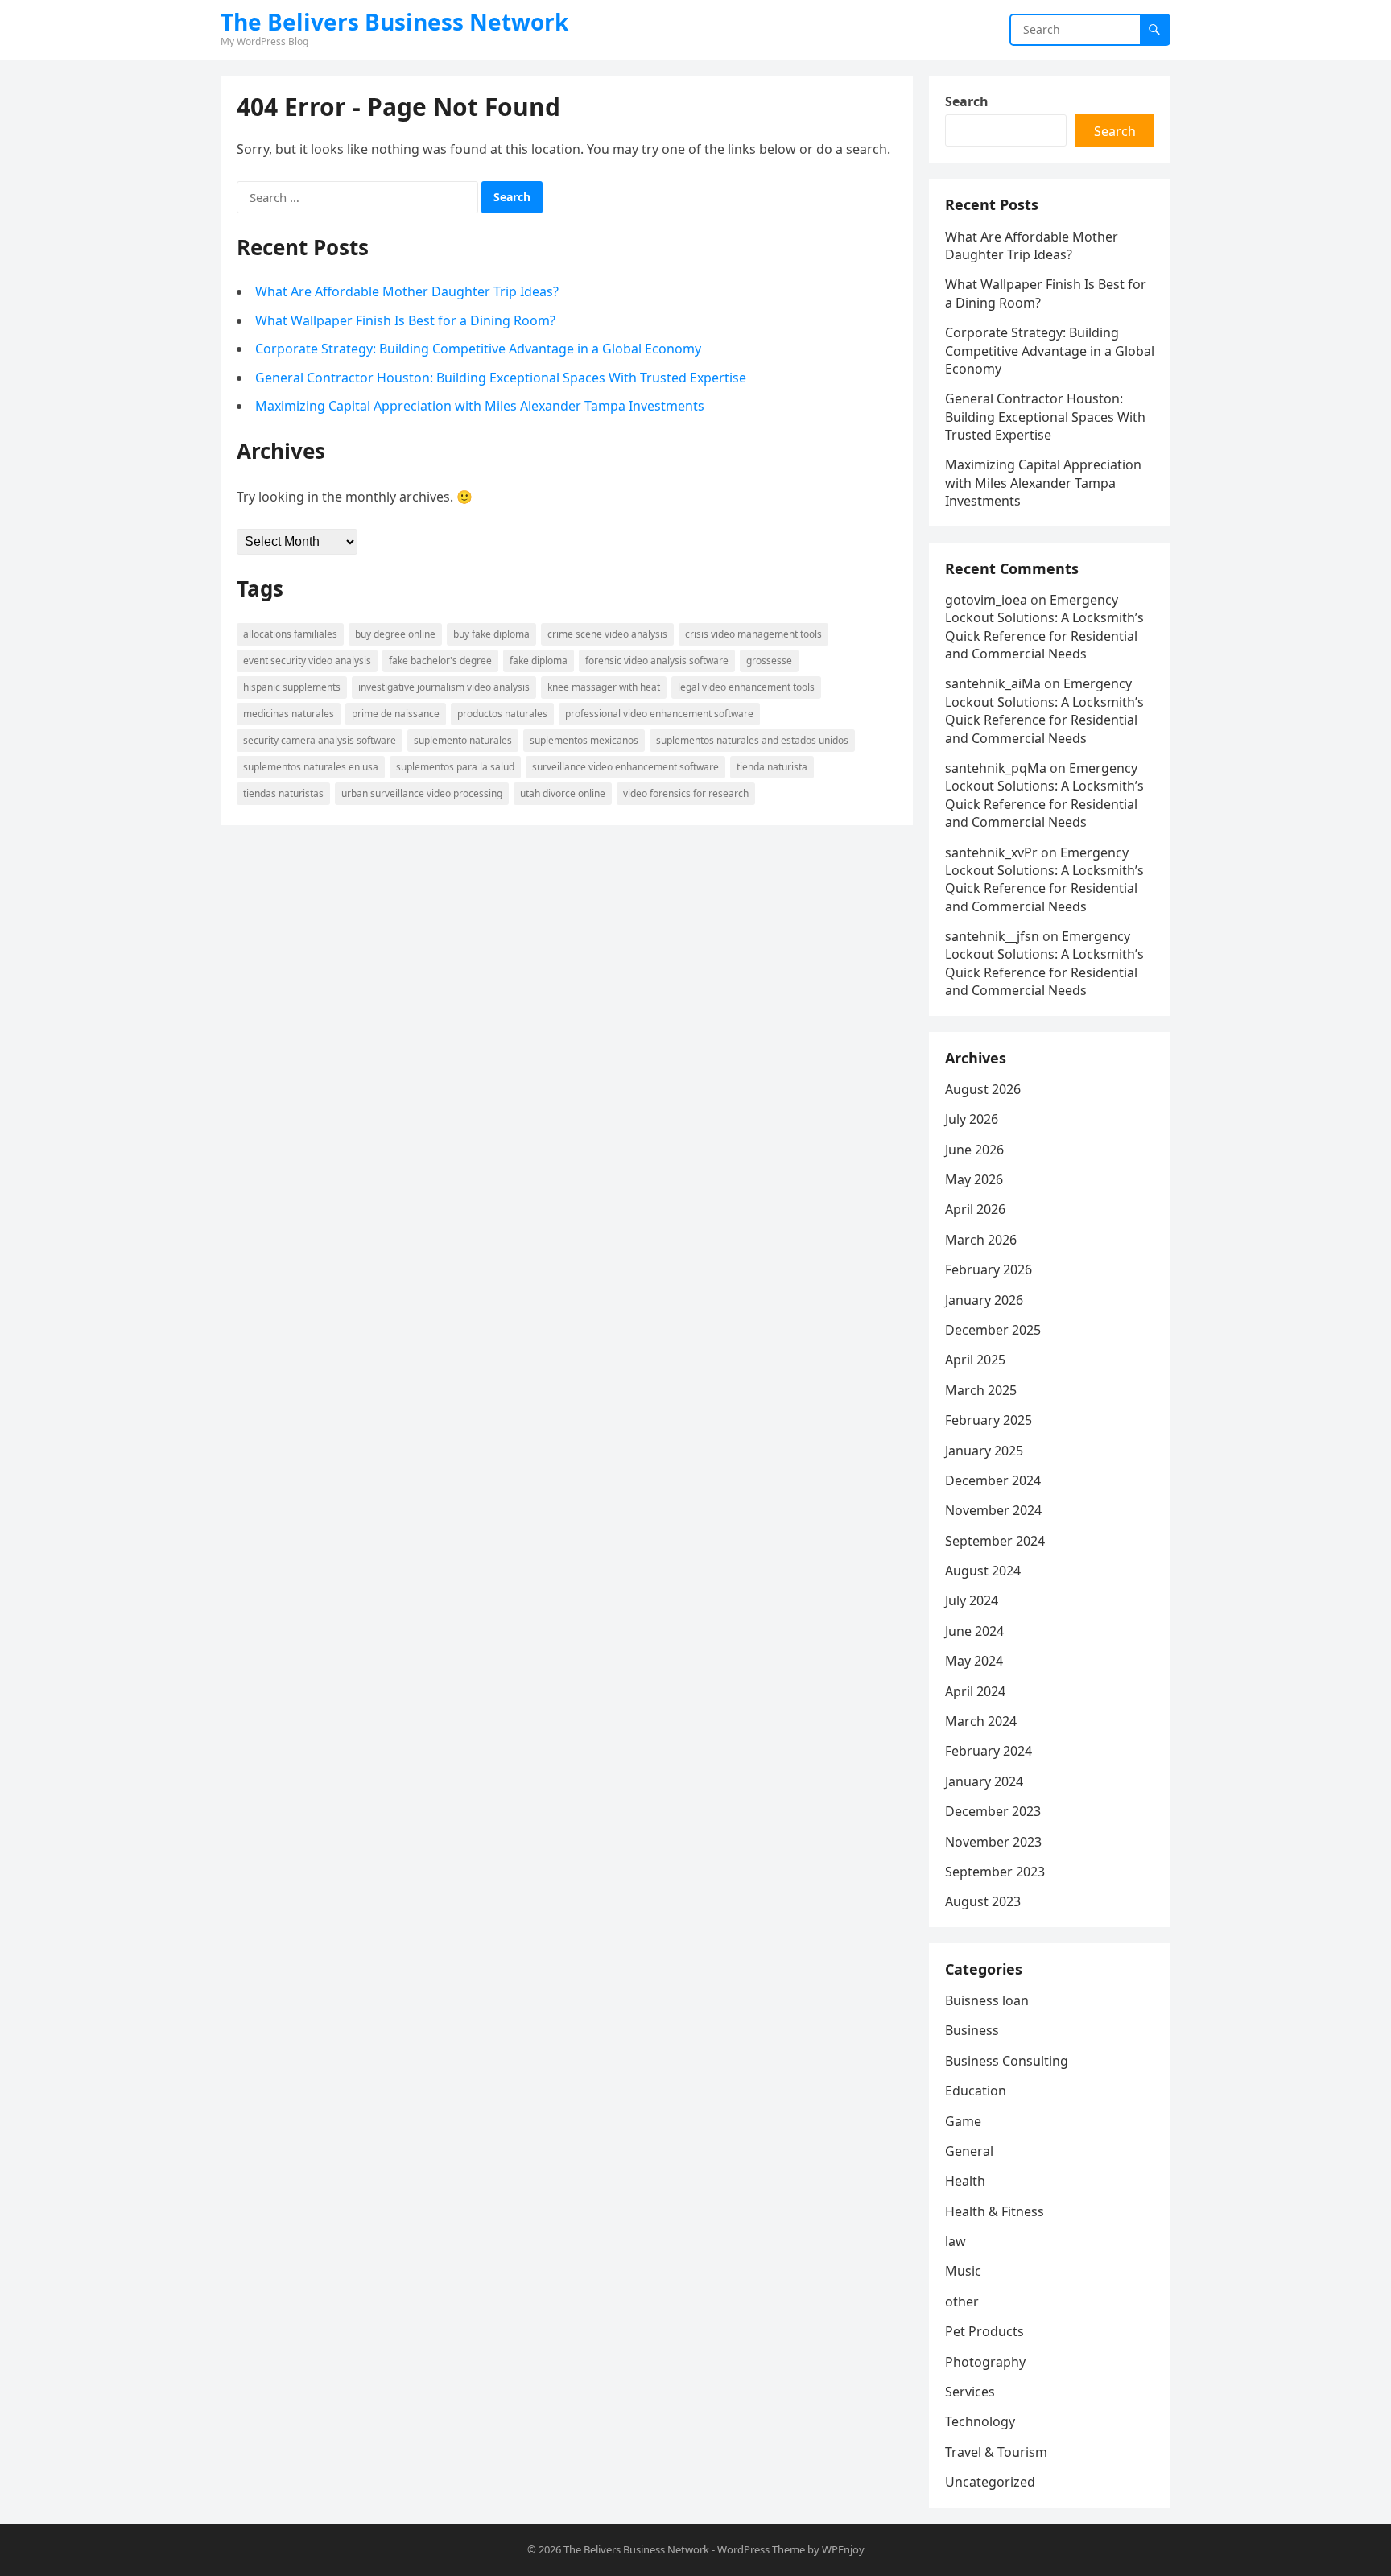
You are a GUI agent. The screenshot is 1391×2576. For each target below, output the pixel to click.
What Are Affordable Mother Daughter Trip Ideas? (407, 291)
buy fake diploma (491, 634)
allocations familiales (290, 634)
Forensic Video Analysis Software (657, 661)
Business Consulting (1007, 2061)
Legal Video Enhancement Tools (746, 687)
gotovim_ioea (986, 600)
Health (965, 2181)
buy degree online (395, 634)
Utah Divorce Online (563, 793)
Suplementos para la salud (455, 767)
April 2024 (975, 1691)
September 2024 (995, 1541)
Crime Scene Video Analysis (607, 634)
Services (970, 2392)
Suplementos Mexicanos (584, 740)
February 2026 (989, 1269)
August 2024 (983, 1571)
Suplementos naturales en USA (311, 767)
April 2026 (975, 1209)
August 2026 (983, 1089)
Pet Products (984, 2331)
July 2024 (972, 1600)
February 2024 (989, 1751)
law (956, 2241)
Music (963, 2271)
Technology (980, 2421)
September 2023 (995, 1872)
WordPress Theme (761, 2549)
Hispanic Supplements (292, 687)
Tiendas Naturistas (283, 793)
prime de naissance (396, 714)
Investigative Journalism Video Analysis (444, 687)
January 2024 (984, 1781)
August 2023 (983, 1901)
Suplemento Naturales (463, 740)
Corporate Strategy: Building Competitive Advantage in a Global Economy (478, 349)
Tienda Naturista (772, 767)
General (969, 2151)
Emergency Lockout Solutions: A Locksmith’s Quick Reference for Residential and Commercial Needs (1044, 627)
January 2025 (984, 1451)
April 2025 (975, 1360)
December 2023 (993, 1811)
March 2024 (981, 1721)
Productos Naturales (502, 714)
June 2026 (974, 1150)
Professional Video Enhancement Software (659, 714)
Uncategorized (990, 2482)
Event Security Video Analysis (307, 661)
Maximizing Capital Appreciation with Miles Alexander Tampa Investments (480, 406)
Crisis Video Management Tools (753, 634)
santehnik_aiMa (993, 683)
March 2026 (981, 1240)
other (962, 2301)
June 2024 (974, 1631)
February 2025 (989, 1420)
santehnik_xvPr (991, 852)
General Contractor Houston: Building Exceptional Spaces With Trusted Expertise (501, 378)
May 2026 (974, 1179)
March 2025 (981, 1390)
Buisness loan (987, 2000)
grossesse (769, 661)
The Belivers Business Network (394, 22)
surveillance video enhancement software (625, 767)
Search (967, 101)
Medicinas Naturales (289, 714)
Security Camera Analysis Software (320, 740)
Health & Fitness (995, 2211)
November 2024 (993, 1510)
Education (976, 2091)
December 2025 (993, 1330)
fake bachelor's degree (440, 661)
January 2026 (984, 1300)
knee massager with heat (604, 687)
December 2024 (993, 1480)
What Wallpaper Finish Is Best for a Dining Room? (405, 320)
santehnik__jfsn (992, 936)
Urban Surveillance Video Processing (422, 793)
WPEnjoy (843, 2549)
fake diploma (539, 661)
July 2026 (972, 1119)
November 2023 (993, 1842)
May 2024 (974, 1661)
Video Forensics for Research (686, 793)
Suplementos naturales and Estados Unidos (752, 740)
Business (972, 2030)
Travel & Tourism (996, 2452)
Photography (985, 2362)
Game (963, 2121)
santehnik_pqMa (996, 768)
